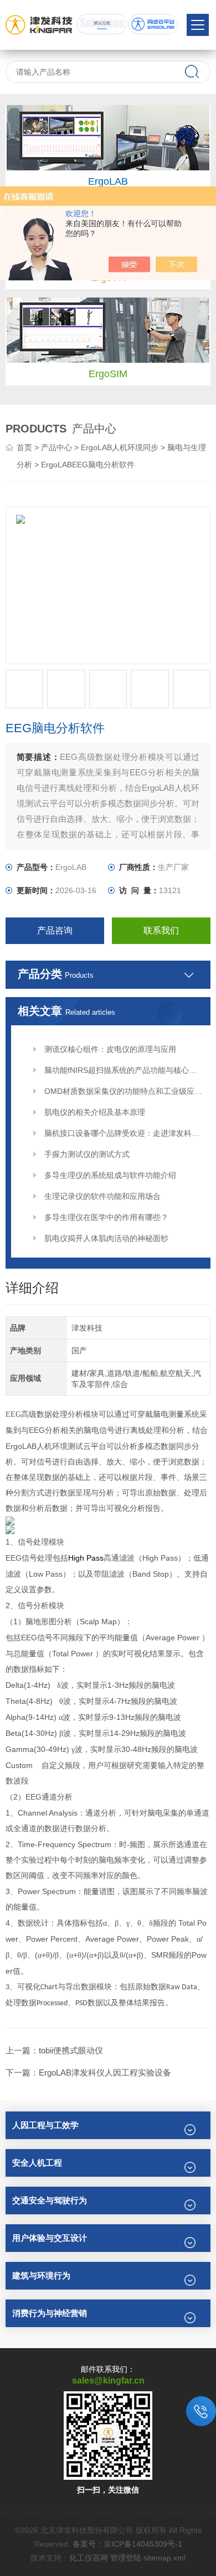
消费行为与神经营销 (50, 2313)
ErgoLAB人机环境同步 (120, 447)
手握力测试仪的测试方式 (87, 1154)
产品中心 (56, 447)
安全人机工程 (37, 2163)
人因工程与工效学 (45, 2125)
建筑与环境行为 (41, 2275)
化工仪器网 (89, 2558)
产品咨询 (55, 930)
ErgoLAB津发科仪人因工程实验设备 (105, 2072)
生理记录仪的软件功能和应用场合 (102, 1196)
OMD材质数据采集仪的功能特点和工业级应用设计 (124, 1091)
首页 (24, 447)
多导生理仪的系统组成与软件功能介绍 (110, 1175)
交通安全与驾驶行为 (50, 2200)
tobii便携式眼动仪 (71, 2050)
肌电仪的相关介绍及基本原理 (95, 1112)
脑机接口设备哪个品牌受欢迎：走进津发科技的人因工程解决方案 (124, 1133)
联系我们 (161, 930)
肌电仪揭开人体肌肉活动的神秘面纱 (106, 1238)
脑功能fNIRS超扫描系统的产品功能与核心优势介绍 (124, 1070)
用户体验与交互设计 (50, 2238)
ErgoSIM (108, 374)
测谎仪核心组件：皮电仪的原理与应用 (110, 1049)
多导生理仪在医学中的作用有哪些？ (106, 1217)
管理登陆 (126, 2558)
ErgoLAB (108, 181)
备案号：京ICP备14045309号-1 (127, 2544)
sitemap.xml (164, 2558)
